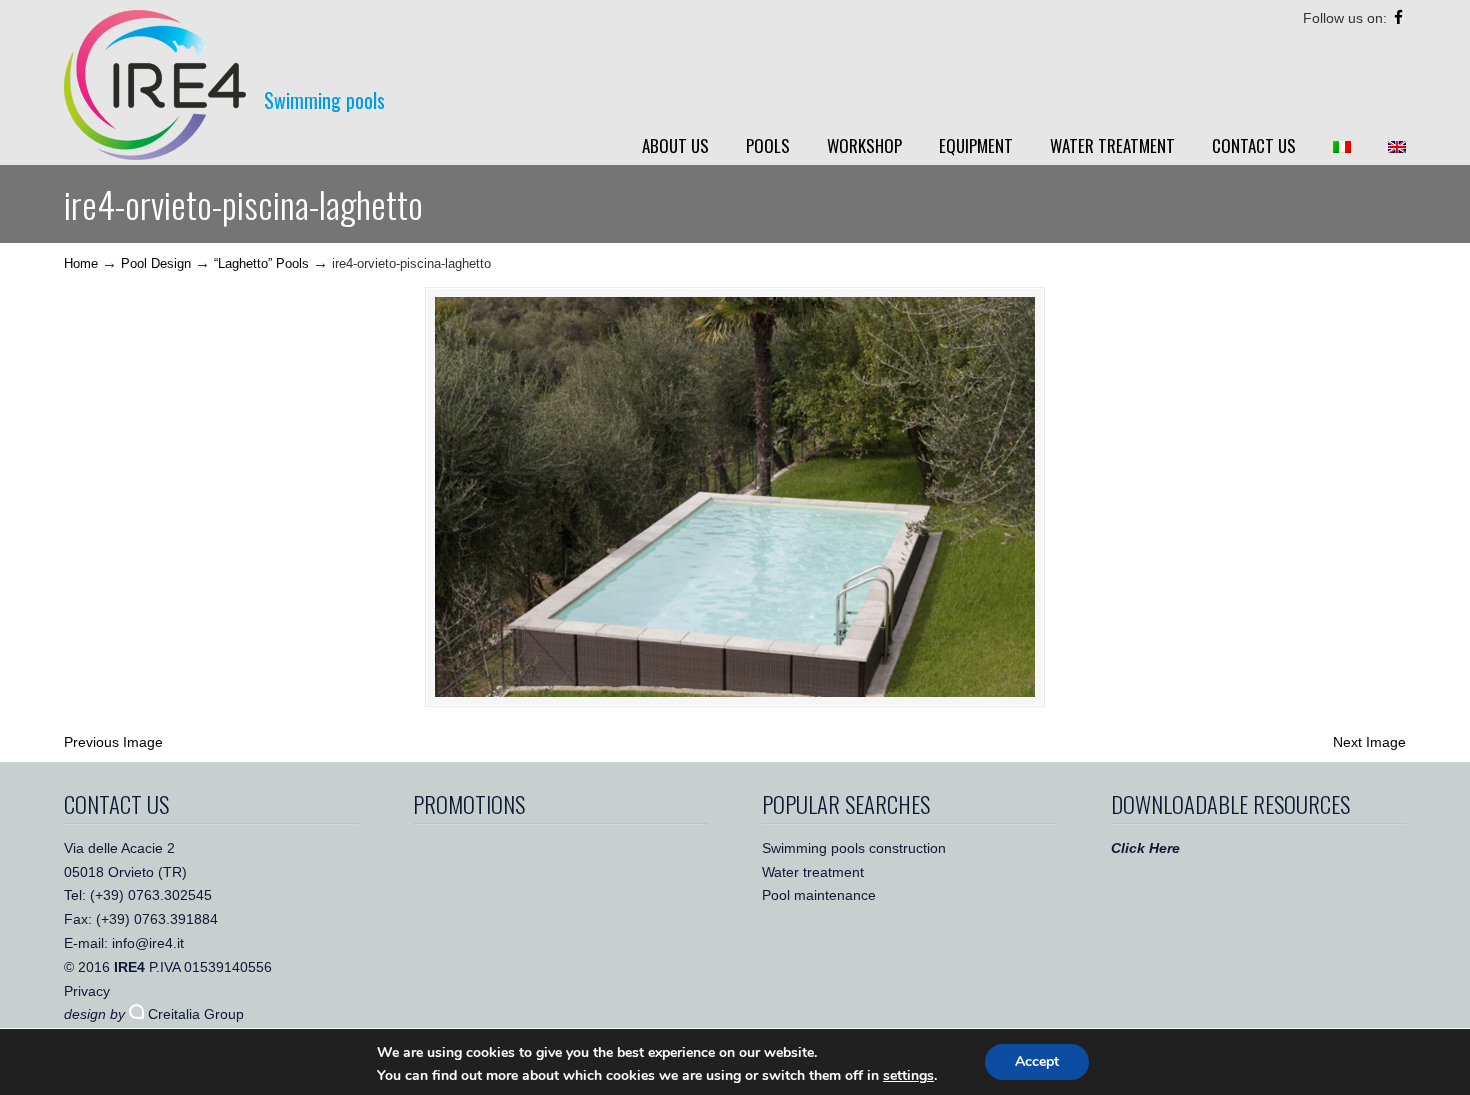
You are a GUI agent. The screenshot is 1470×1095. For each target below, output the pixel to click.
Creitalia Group (194, 1014)
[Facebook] (1398, 18)
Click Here (1145, 848)
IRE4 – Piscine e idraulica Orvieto (155, 85)
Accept (1037, 1061)
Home (81, 264)
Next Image (1369, 742)
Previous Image (113, 742)
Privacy (87, 991)
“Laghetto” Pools (261, 264)
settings (908, 1076)
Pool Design (156, 264)
